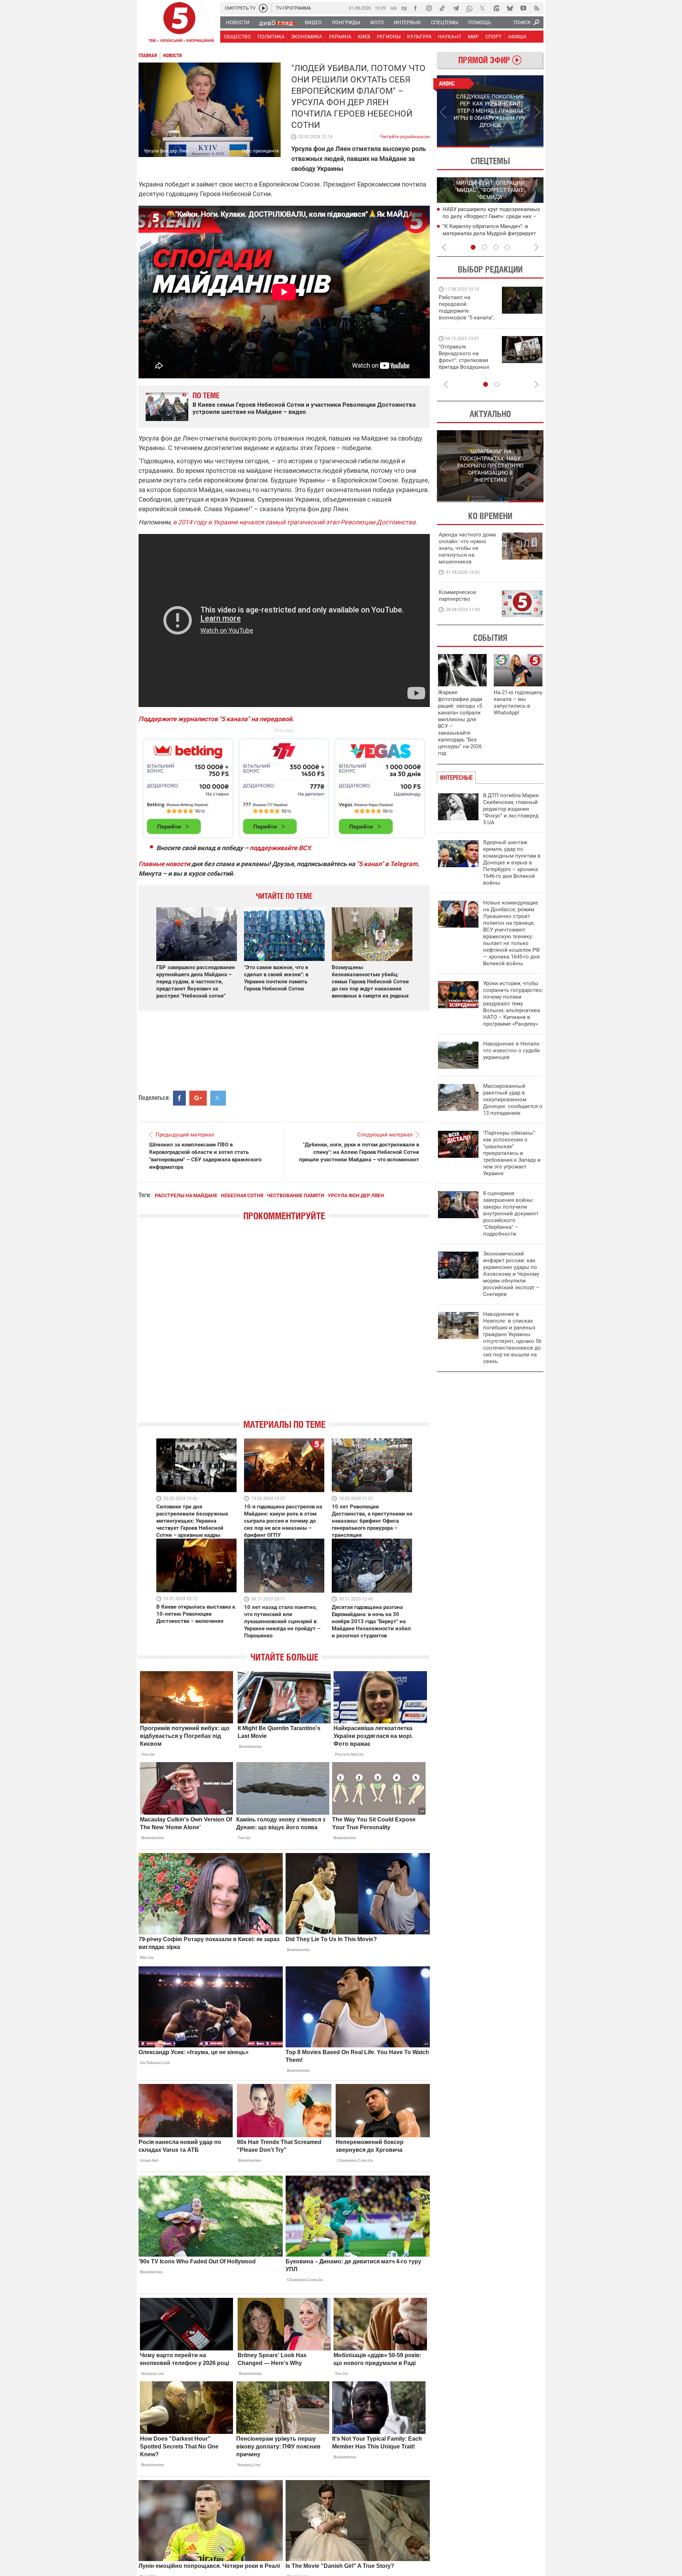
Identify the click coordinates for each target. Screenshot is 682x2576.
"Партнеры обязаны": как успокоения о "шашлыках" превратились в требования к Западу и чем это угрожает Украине (512, 1153)
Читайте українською (405, 135)
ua (394, 8)
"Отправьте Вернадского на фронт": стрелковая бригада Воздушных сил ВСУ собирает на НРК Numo (465, 364)
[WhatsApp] (469, 8)
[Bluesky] (510, 8)
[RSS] (537, 8)
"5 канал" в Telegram (387, 864)
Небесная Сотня (242, 1195)
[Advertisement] (284, 785)
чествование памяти (296, 1195)
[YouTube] (523, 8)
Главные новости (164, 864)
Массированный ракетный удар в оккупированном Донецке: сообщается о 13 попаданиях (513, 1100)
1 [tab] (463, 147)
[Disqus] (284, 1326)
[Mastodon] (496, 8)
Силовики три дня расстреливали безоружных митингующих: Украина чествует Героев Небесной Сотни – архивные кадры (192, 1521)
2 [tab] (517, 147)
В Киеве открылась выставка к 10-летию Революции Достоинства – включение (196, 1614)
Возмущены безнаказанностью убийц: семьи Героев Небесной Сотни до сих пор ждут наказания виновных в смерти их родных (370, 982)
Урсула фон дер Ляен (356, 1195)
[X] (483, 8)
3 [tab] (496, 247)
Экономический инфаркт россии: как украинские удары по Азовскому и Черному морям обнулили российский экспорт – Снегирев (511, 1274)
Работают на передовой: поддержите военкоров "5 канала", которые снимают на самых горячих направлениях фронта (467, 318)
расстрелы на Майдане (186, 1195)
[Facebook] (415, 8)
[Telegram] (456, 8)
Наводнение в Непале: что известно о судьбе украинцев (512, 1051)
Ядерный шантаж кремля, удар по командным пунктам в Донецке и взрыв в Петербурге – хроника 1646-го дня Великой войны (512, 863)
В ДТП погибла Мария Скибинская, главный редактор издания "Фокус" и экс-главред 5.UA (511, 809)
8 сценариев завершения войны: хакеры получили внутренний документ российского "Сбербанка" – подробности (511, 1214)
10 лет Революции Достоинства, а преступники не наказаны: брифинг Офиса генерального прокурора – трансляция (372, 1521)
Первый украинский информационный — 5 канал (179, 23)
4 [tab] (507, 247)
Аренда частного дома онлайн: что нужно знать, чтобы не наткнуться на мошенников (467, 548)
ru (404, 8)
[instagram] (429, 8)
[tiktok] (442, 8)
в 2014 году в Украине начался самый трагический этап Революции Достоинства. (295, 522)
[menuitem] (237, 22)
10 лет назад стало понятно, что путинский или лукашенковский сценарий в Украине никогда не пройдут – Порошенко (282, 1621)
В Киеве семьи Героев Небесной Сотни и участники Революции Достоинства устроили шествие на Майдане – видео (304, 408)
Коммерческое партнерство (458, 596)
